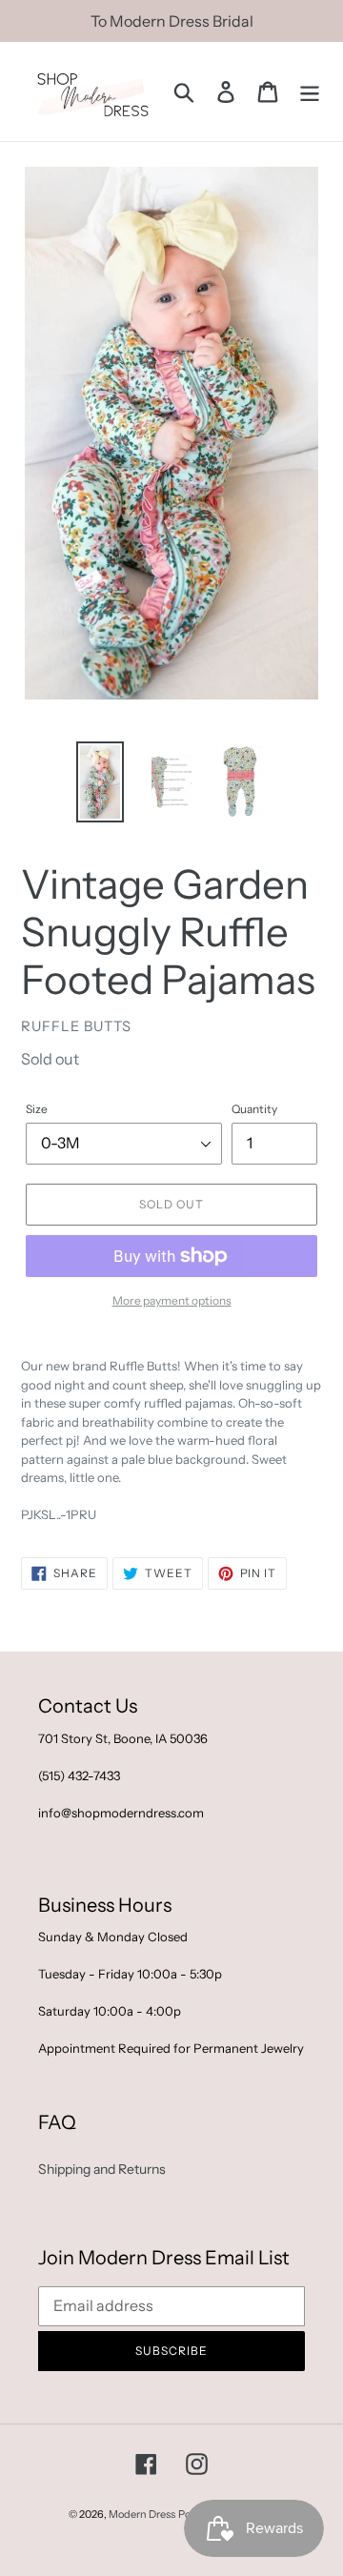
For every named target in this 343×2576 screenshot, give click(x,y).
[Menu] (310, 92)
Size (37, 1109)
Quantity (254, 1109)
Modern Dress (142, 2514)
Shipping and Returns (102, 2169)
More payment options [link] (172, 1300)
